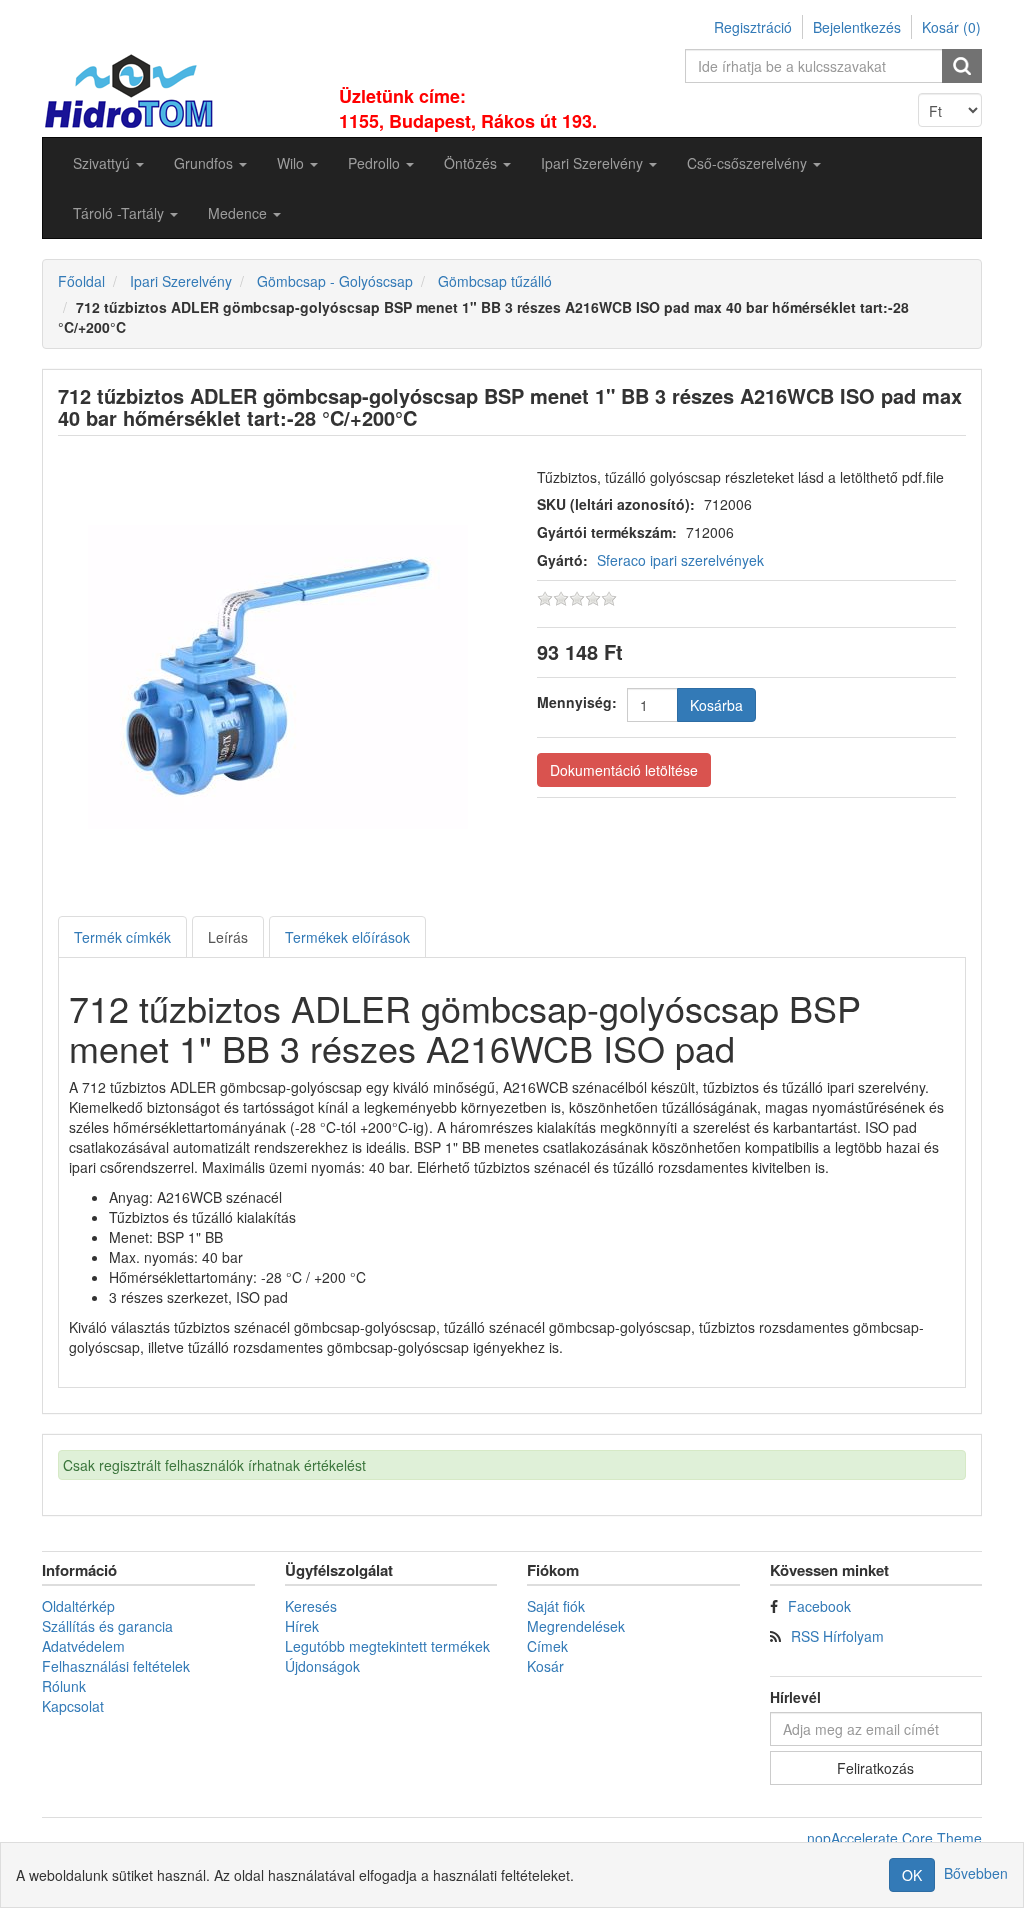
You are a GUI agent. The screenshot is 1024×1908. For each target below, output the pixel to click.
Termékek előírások (347, 937)
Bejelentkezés (857, 27)
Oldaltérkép (78, 1606)
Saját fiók (556, 1606)
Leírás (228, 937)
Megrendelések (576, 1626)
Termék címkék (122, 937)
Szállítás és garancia (107, 1626)
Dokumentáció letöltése (624, 770)
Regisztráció (753, 27)
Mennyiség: (577, 702)
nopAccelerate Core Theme (894, 1838)
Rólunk (64, 1686)
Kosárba (716, 705)
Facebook (819, 1606)
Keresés (311, 1606)
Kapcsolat (73, 1706)
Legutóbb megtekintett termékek (387, 1646)
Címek (547, 1646)
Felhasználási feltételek (116, 1666)
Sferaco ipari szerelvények (680, 560)
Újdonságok (322, 1666)
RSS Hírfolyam (837, 1636)
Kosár (545, 1666)
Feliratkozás (875, 1768)
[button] (108, 163)
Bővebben (976, 1873)
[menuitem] (108, 163)
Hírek (302, 1626)
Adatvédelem (83, 1646)
